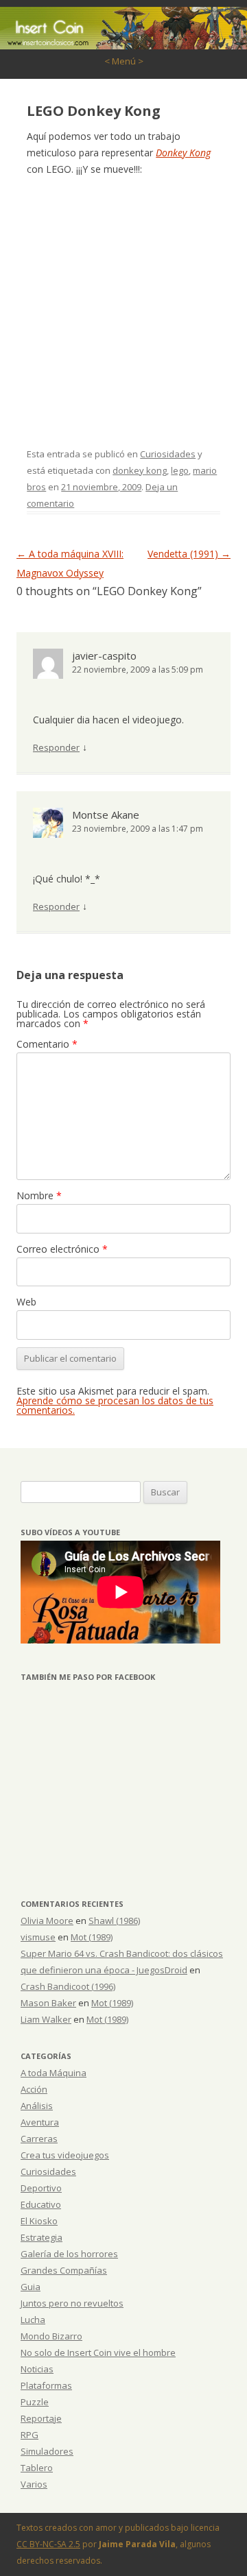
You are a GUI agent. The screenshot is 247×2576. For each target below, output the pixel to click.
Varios (34, 2484)
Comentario (47, 1044)
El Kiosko (39, 2221)
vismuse (38, 1937)
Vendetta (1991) (189, 554)
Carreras (39, 2139)
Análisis (37, 2106)
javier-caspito (104, 655)
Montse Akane (106, 815)
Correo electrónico (62, 1249)
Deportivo (41, 2188)
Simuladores (47, 2451)
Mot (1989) (92, 1937)
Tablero (37, 2468)
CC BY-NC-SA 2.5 (48, 2544)
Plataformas (46, 2385)
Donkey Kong (183, 153)
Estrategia (42, 2237)
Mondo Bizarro (51, 2336)
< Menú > (124, 61)
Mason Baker (48, 2003)
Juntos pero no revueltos (72, 2303)
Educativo (41, 2204)
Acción (34, 2089)
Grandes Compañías (64, 2270)
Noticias (37, 2369)
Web (26, 1302)
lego (180, 470)
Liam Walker (46, 2019)
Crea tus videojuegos (65, 2155)
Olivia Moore (47, 1921)
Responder (56, 747)
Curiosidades (168, 454)
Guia (31, 2287)
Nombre (39, 1195)
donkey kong (140, 470)
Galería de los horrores (69, 2254)
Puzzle (35, 2402)
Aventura (40, 2122)
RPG (30, 2435)
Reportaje (41, 2418)
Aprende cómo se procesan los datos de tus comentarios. (115, 1405)
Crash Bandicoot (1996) (68, 1986)
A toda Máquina (54, 2073)
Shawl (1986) (114, 1921)
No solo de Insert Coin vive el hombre (98, 2352)
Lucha (33, 2320)
